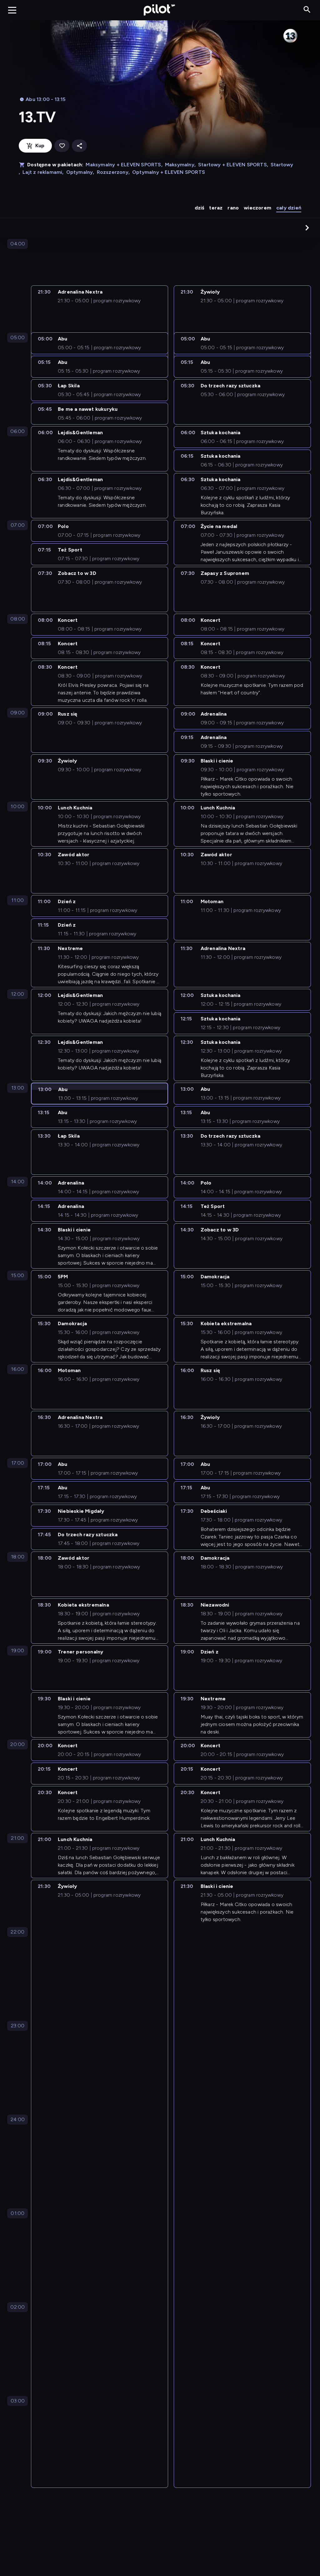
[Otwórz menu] (12, 10)
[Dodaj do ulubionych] (62, 146)
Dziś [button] (200, 208)
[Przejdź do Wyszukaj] (307, 10)
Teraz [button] (216, 208)
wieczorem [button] (257, 208)
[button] (307, 228)
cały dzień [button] (289, 208)
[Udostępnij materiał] (79, 146)
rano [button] (233, 208)
